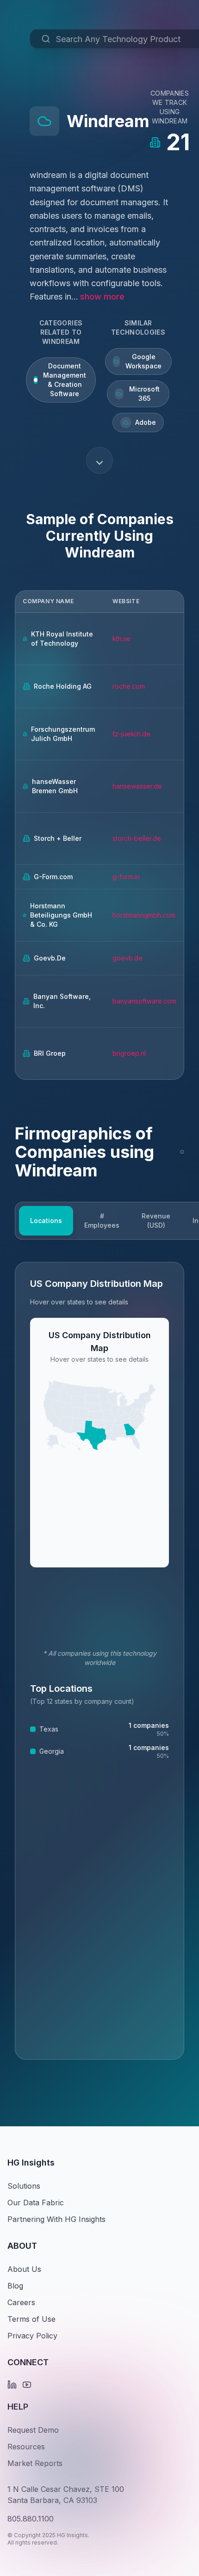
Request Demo (33, 2430)
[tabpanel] (99, 1661)
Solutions (24, 2186)
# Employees (102, 1221)
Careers (21, 2302)
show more (102, 297)
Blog (15, 2286)
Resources (26, 2447)
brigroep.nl (129, 1053)
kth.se (121, 639)
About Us (24, 2269)
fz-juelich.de (131, 734)
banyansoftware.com (144, 1001)
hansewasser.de (137, 786)
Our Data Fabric (36, 2203)
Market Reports (35, 2463)
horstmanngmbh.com (144, 915)
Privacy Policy (32, 2336)
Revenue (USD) (156, 1221)
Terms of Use (31, 2319)
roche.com (129, 686)
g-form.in (126, 877)
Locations (46, 1221)
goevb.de (127, 958)
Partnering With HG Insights (56, 2219)
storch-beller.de (137, 838)
